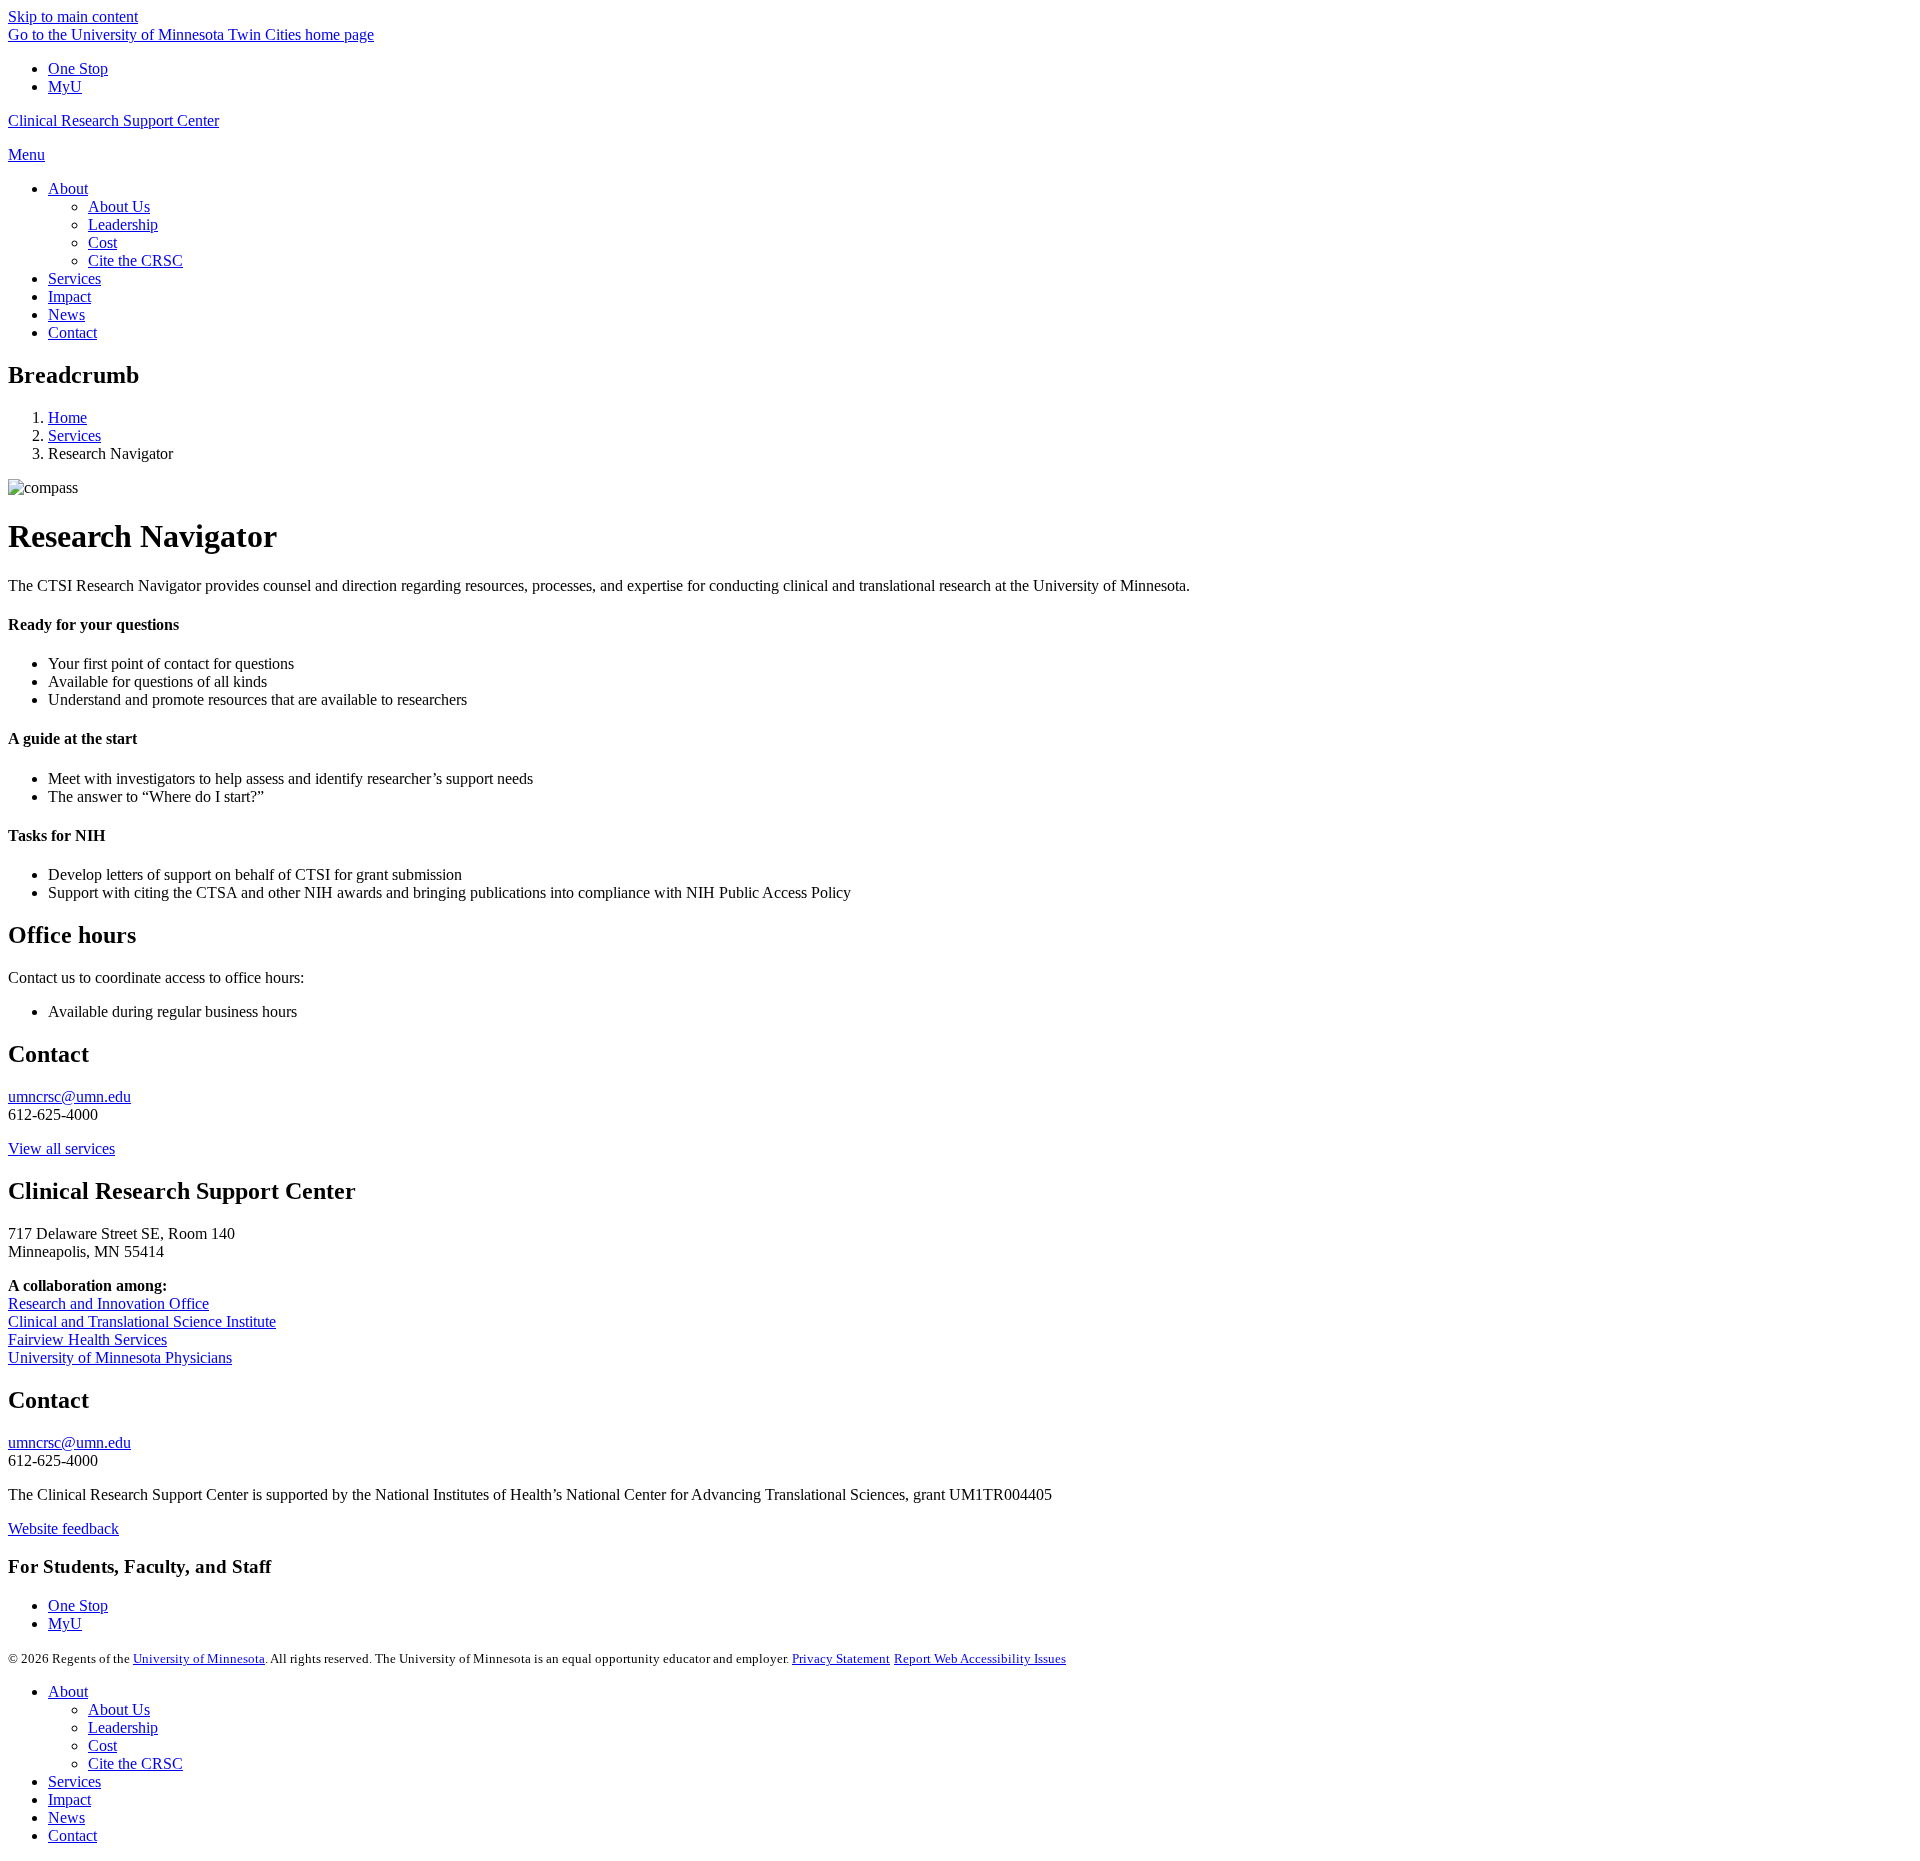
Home (67, 417)
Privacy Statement (841, 1658)
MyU (65, 86)
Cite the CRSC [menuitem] (135, 260)
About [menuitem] (68, 188)
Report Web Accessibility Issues (980, 1658)
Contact (72, 1835)
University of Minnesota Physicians (120, 1357)
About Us (119, 1709)
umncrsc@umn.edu (69, 1096)
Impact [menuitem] (69, 296)
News (66, 1817)
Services (74, 435)
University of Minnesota (199, 1658)
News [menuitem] (66, 314)
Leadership (123, 1727)
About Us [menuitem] (119, 206)
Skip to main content (73, 16)
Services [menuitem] (74, 278)
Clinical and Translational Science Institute (142, 1321)
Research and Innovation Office (108, 1303)
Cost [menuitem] (102, 242)
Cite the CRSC (135, 1763)
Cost (102, 1745)
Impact (69, 1799)
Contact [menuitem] (72, 332)
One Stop (78, 68)
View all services (61, 1148)
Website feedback (63, 1528)
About (68, 1691)
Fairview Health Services (87, 1339)
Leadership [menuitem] (123, 224)
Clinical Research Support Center (113, 120)
